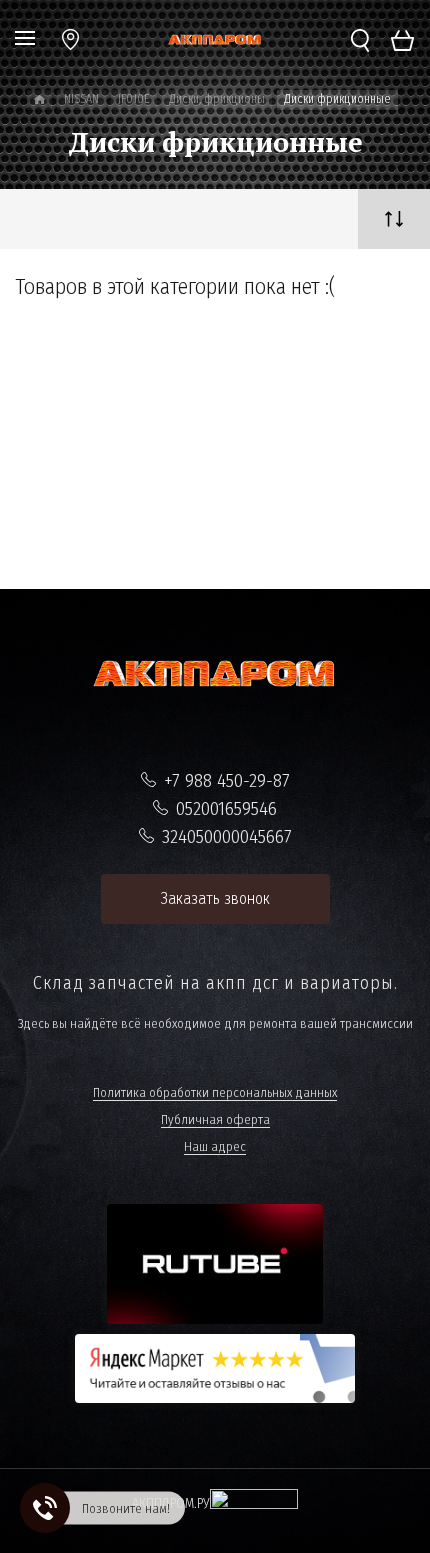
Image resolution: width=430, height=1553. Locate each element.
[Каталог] (39, 100)
